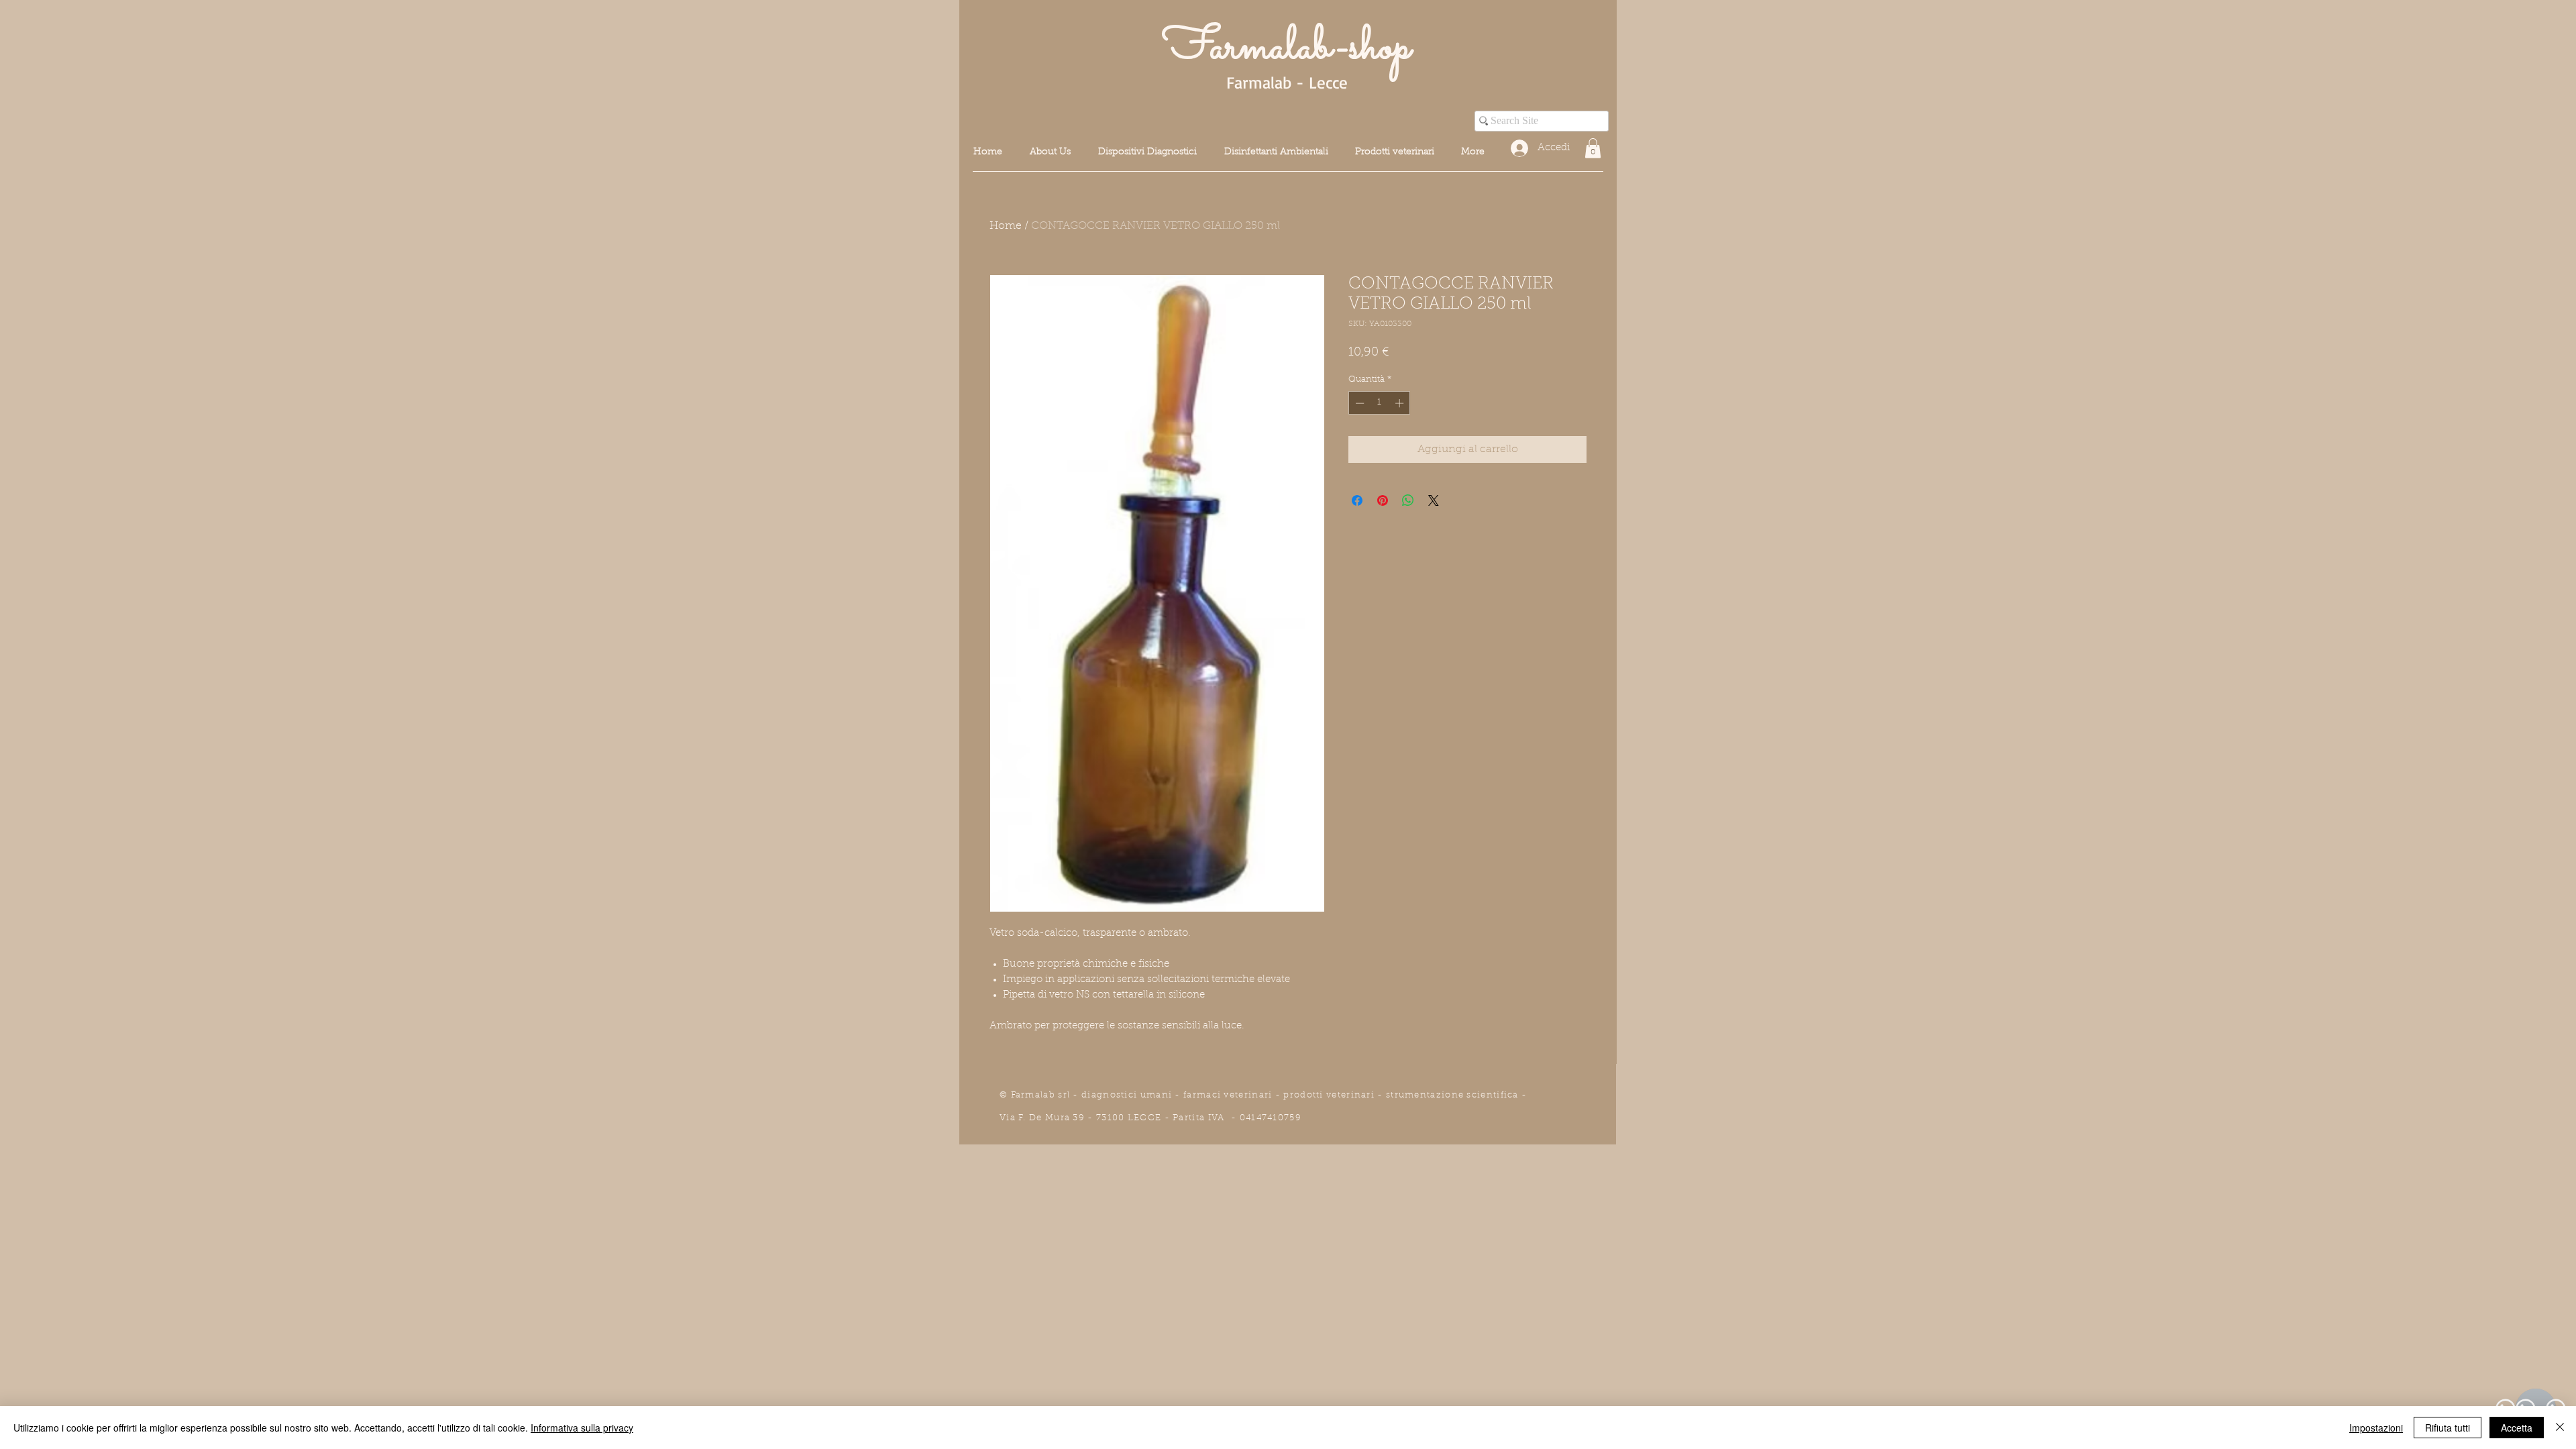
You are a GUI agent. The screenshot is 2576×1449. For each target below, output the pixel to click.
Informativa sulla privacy (582, 1428)
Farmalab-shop (1287, 48)
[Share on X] (1434, 500)
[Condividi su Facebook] (1357, 500)
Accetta (2517, 1428)
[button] (1593, 148)
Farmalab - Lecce (1287, 82)
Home (1006, 226)
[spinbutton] (1380, 403)
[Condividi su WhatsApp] (1408, 500)
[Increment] (1401, 403)
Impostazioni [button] (2376, 1428)
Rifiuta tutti (2448, 1428)
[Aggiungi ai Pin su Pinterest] (1383, 500)
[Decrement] (1358, 403)
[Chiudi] (2560, 1428)
